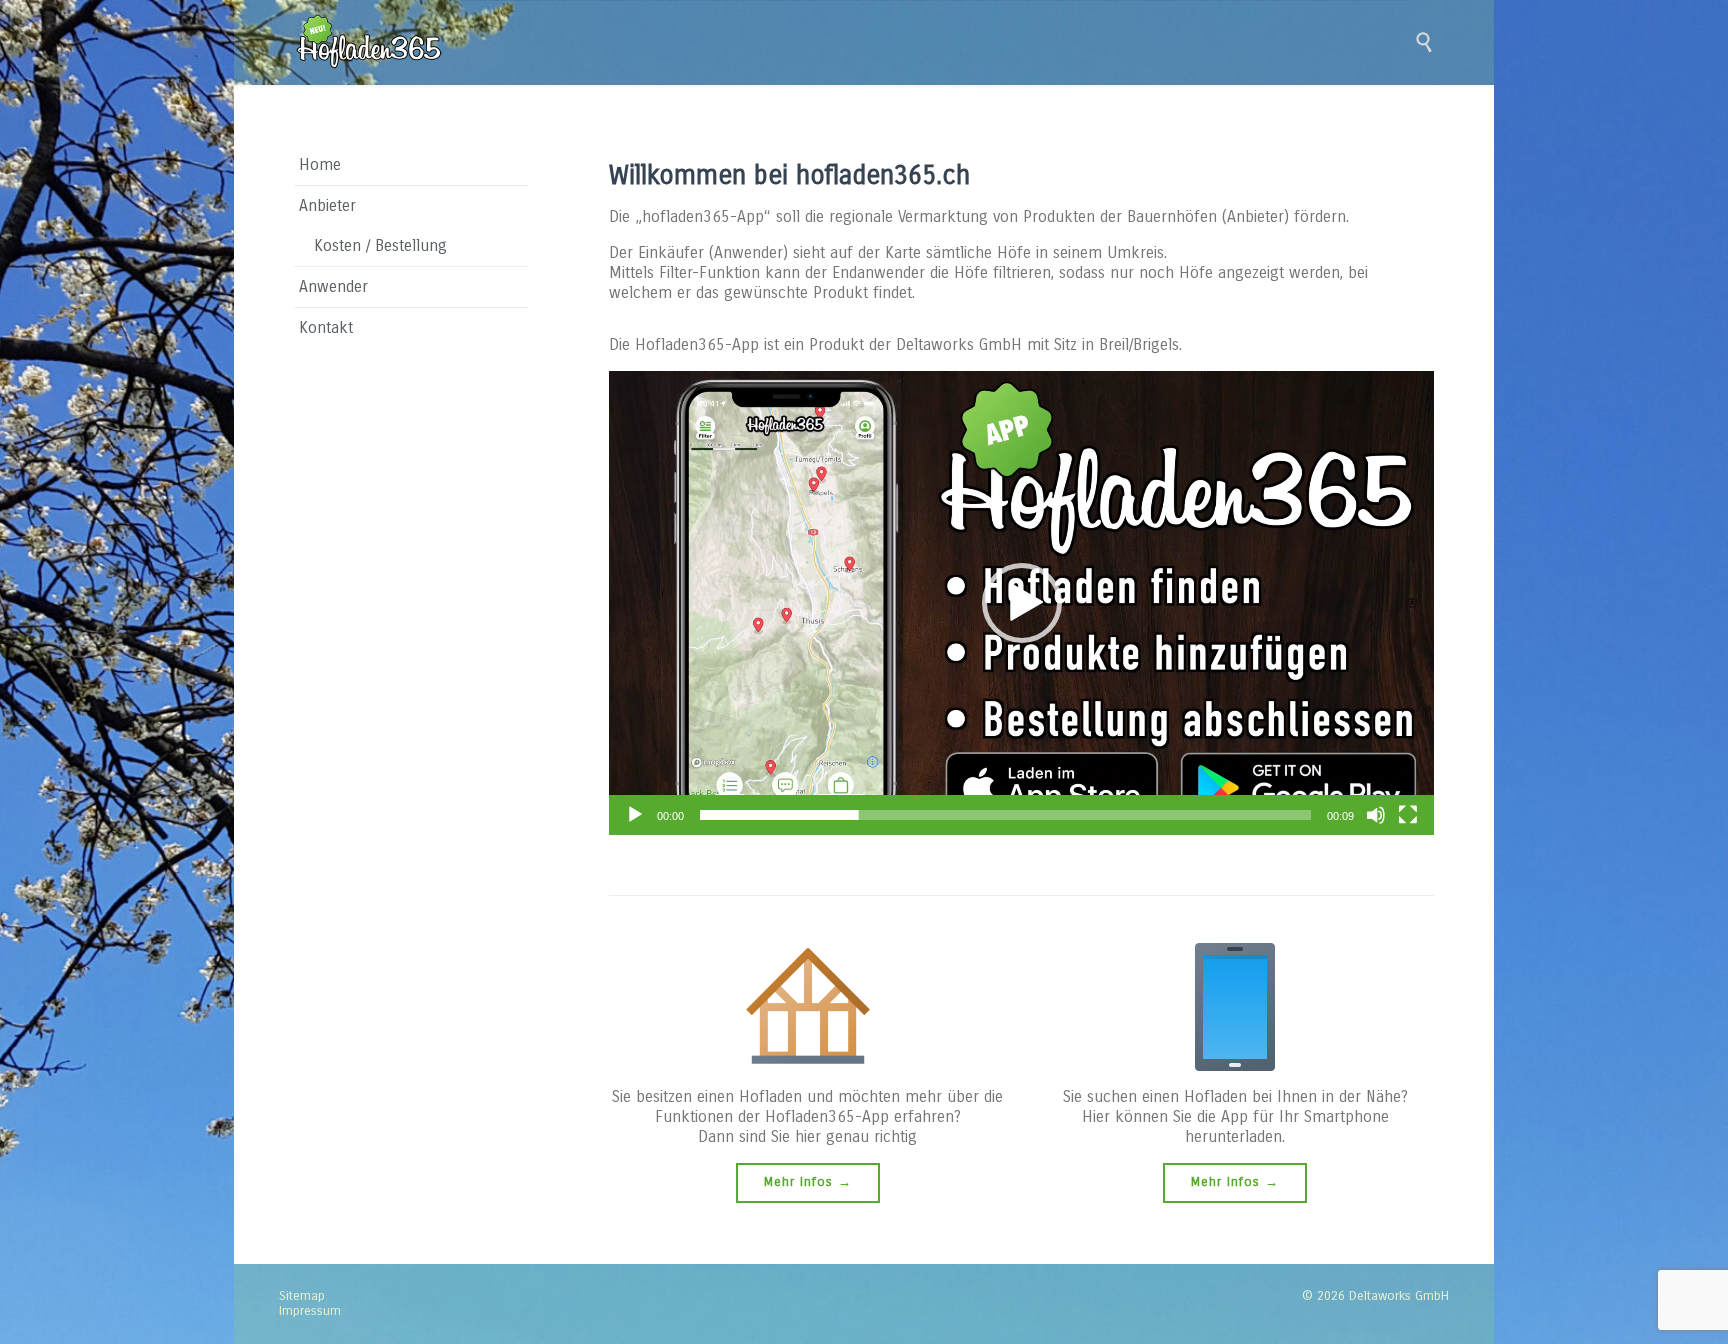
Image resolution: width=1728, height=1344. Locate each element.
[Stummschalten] (1376, 815)
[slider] (1005, 815)
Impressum (310, 1311)
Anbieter (327, 205)
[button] (1022, 603)
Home (320, 164)
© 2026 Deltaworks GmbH (1375, 1296)
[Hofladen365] (369, 42)
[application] (1021, 603)
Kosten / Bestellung (380, 245)
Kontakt (326, 327)
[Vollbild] (1408, 815)
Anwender (333, 286)
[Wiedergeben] (635, 815)
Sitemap (302, 1296)
